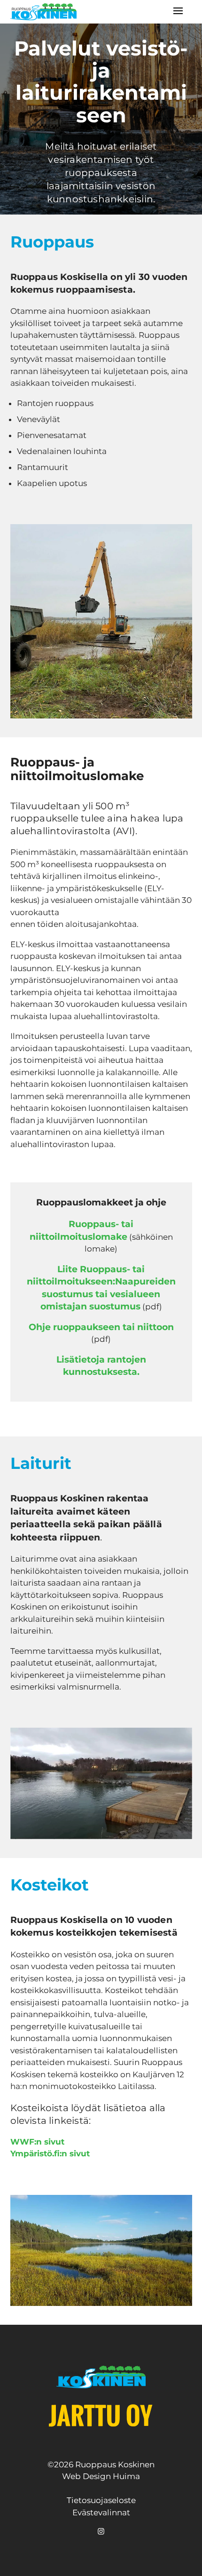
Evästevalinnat (101, 2512)
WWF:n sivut (37, 2142)
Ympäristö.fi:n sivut (50, 2153)
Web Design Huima (101, 2476)
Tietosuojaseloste (101, 2500)
